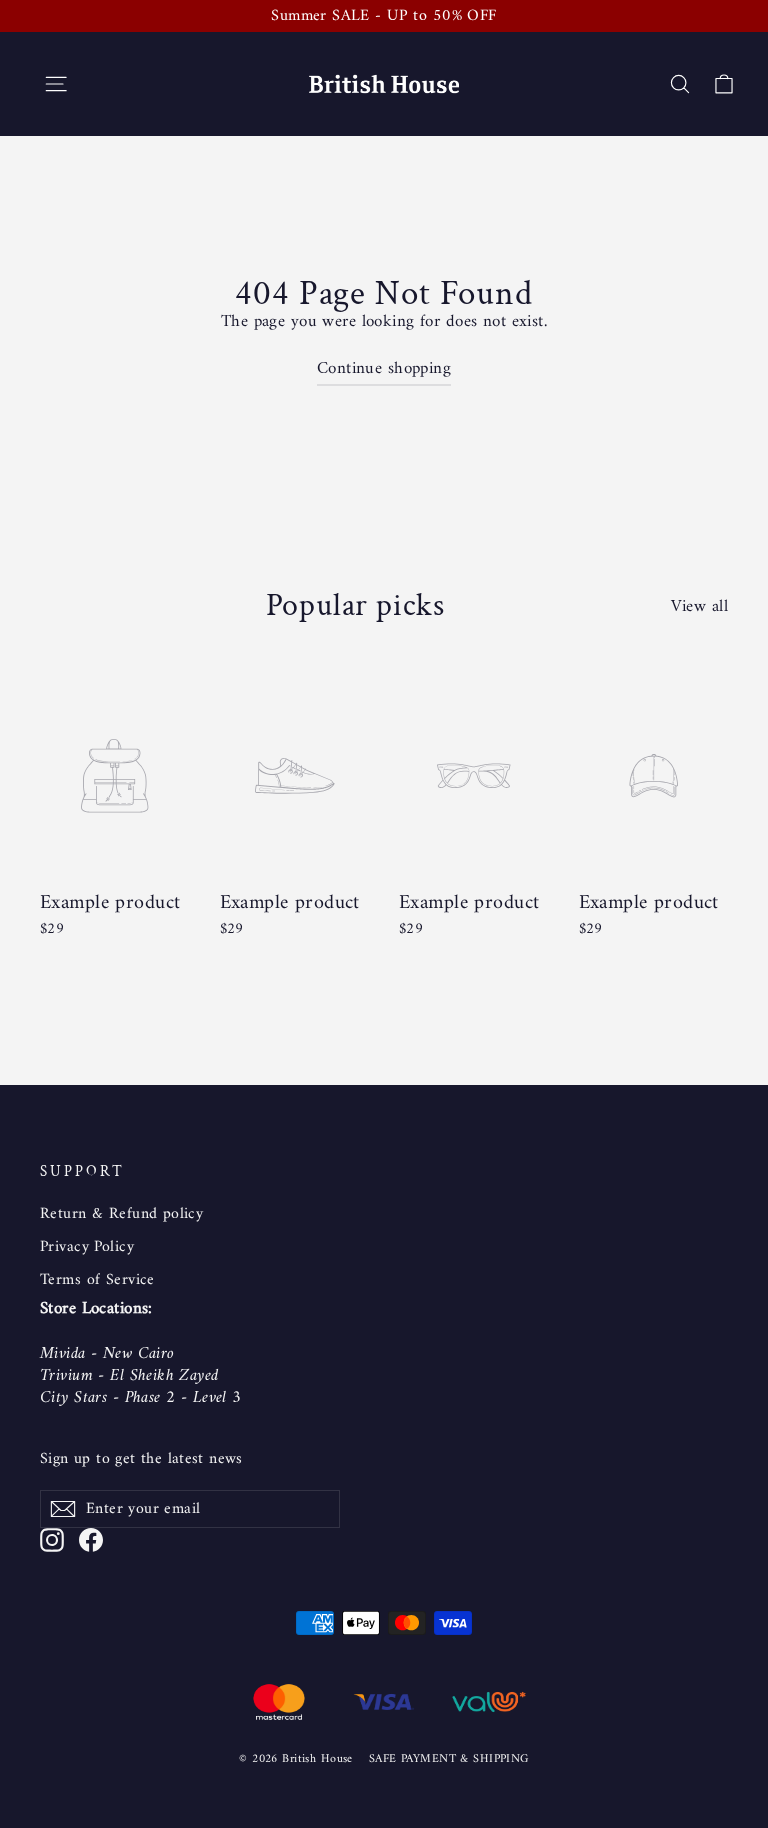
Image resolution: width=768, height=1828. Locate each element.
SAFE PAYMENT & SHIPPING (449, 1759)
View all (699, 605)
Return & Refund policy (121, 1214)
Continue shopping (384, 369)
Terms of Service (97, 1280)
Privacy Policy (87, 1247)
